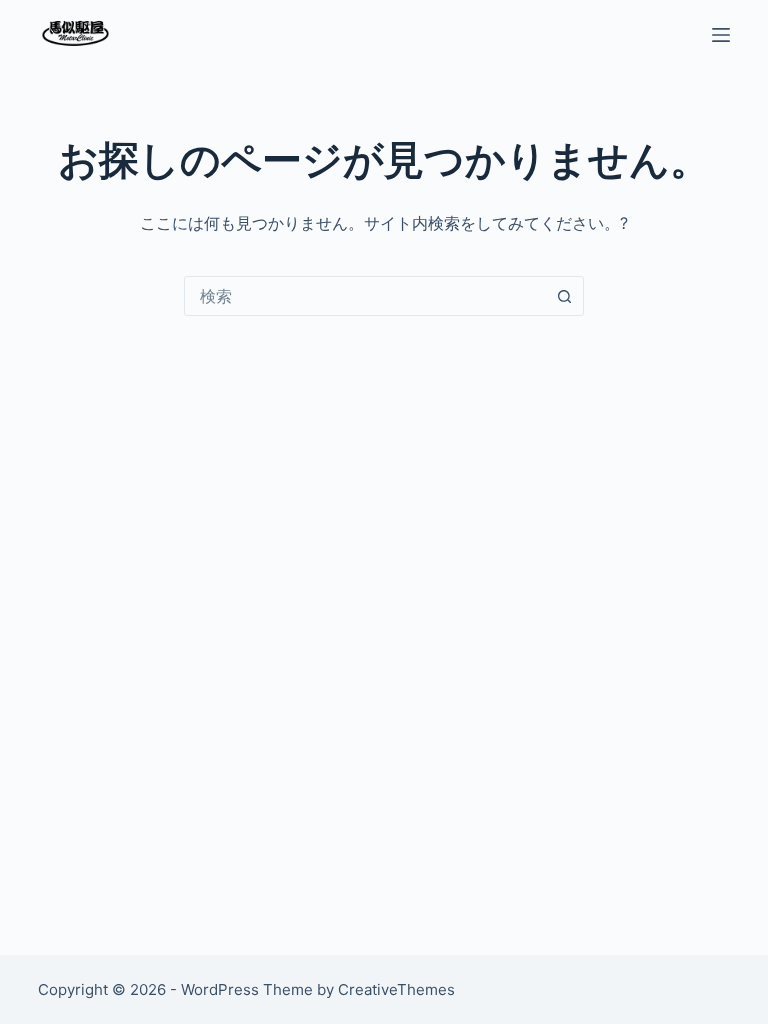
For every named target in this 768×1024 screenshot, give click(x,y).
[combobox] (365, 296)
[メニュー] (721, 35)
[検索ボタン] (564, 296)
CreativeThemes (396, 989)
